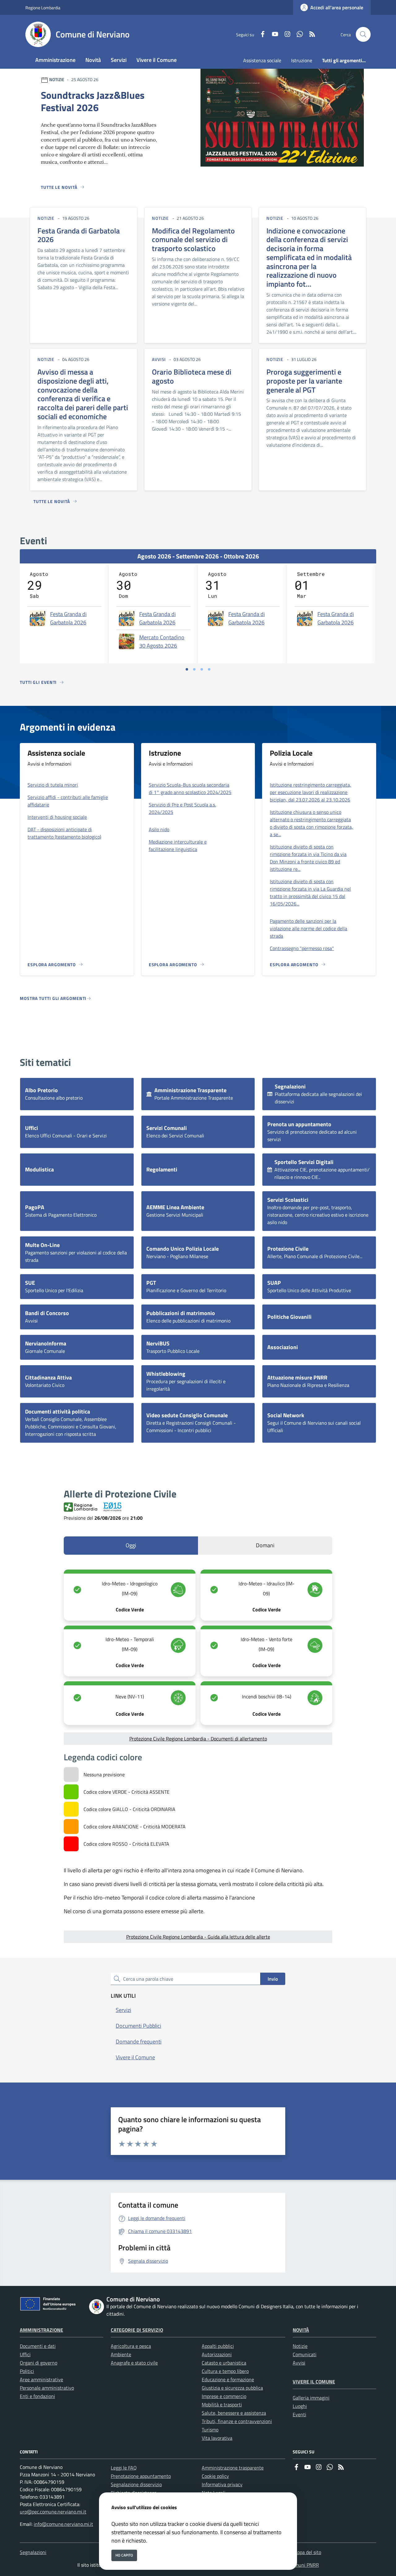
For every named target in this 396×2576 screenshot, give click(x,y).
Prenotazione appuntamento (141, 2476)
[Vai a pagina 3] (202, 669)
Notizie (300, 2346)
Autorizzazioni (217, 2354)
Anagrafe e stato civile (134, 2363)
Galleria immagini (311, 2398)
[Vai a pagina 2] (194, 669)
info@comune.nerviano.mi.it (63, 2524)
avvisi (159, 359)
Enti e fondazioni (37, 2396)
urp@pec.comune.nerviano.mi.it (53, 2512)
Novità (301, 2330)
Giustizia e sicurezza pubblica (232, 2388)
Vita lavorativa (217, 2438)
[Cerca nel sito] (363, 34)
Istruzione (302, 60)
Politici (27, 2371)
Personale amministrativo (47, 2388)
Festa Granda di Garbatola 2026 (68, 618)
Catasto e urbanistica (224, 2363)
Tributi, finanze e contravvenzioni (237, 2421)
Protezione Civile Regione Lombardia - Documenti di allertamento (198, 1739)
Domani (265, 1545)
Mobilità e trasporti (222, 2404)
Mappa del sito (306, 2552)
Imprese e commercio (224, 2396)
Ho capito (124, 2555)
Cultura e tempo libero (225, 2371)
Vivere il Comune (314, 2382)
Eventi (299, 2414)
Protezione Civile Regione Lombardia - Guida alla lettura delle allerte (198, 1937)
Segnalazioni (33, 2552)
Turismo (210, 2430)
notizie (46, 218)
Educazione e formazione (228, 2379)
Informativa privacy (222, 2484)
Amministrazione (41, 2330)
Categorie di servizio (137, 2330)
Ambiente (121, 2354)
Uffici (25, 2354)
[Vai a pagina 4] (209, 669)
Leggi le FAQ (124, 2468)
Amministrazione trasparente (233, 2468)
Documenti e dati (38, 2346)
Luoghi (300, 2406)
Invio (273, 1979)
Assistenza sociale (262, 60)
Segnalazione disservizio (136, 2484)
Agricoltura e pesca (131, 2346)
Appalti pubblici (218, 2346)
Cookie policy (215, 2476)
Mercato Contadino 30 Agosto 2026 (162, 641)
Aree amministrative (41, 2379)
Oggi (131, 1545)
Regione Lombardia (43, 8)
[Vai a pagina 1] (187, 669)
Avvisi (299, 2363)
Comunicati (305, 2354)
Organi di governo (39, 2363)
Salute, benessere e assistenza (234, 2413)
